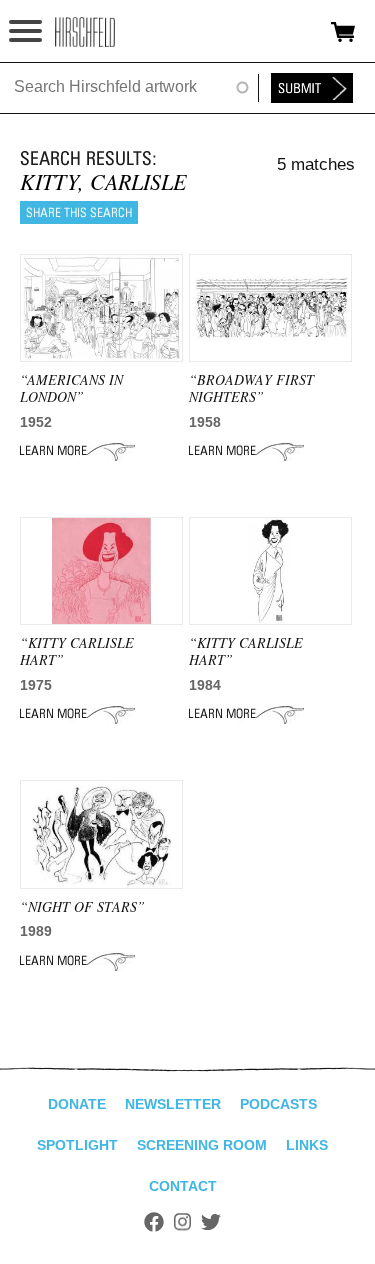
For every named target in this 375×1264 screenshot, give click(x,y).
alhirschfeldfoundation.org (85, 32)
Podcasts (278, 1104)
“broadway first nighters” (251, 388)
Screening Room (202, 1145)
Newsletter (173, 1104)
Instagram (182, 1222)
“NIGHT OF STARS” (82, 906)
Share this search (79, 212)
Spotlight (77, 1145)
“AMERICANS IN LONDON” (71, 388)
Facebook (154, 1222)
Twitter (211, 1222)
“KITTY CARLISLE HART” (77, 651)
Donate (77, 1104)
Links (307, 1145)
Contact (183, 1186)
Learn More (77, 451)
